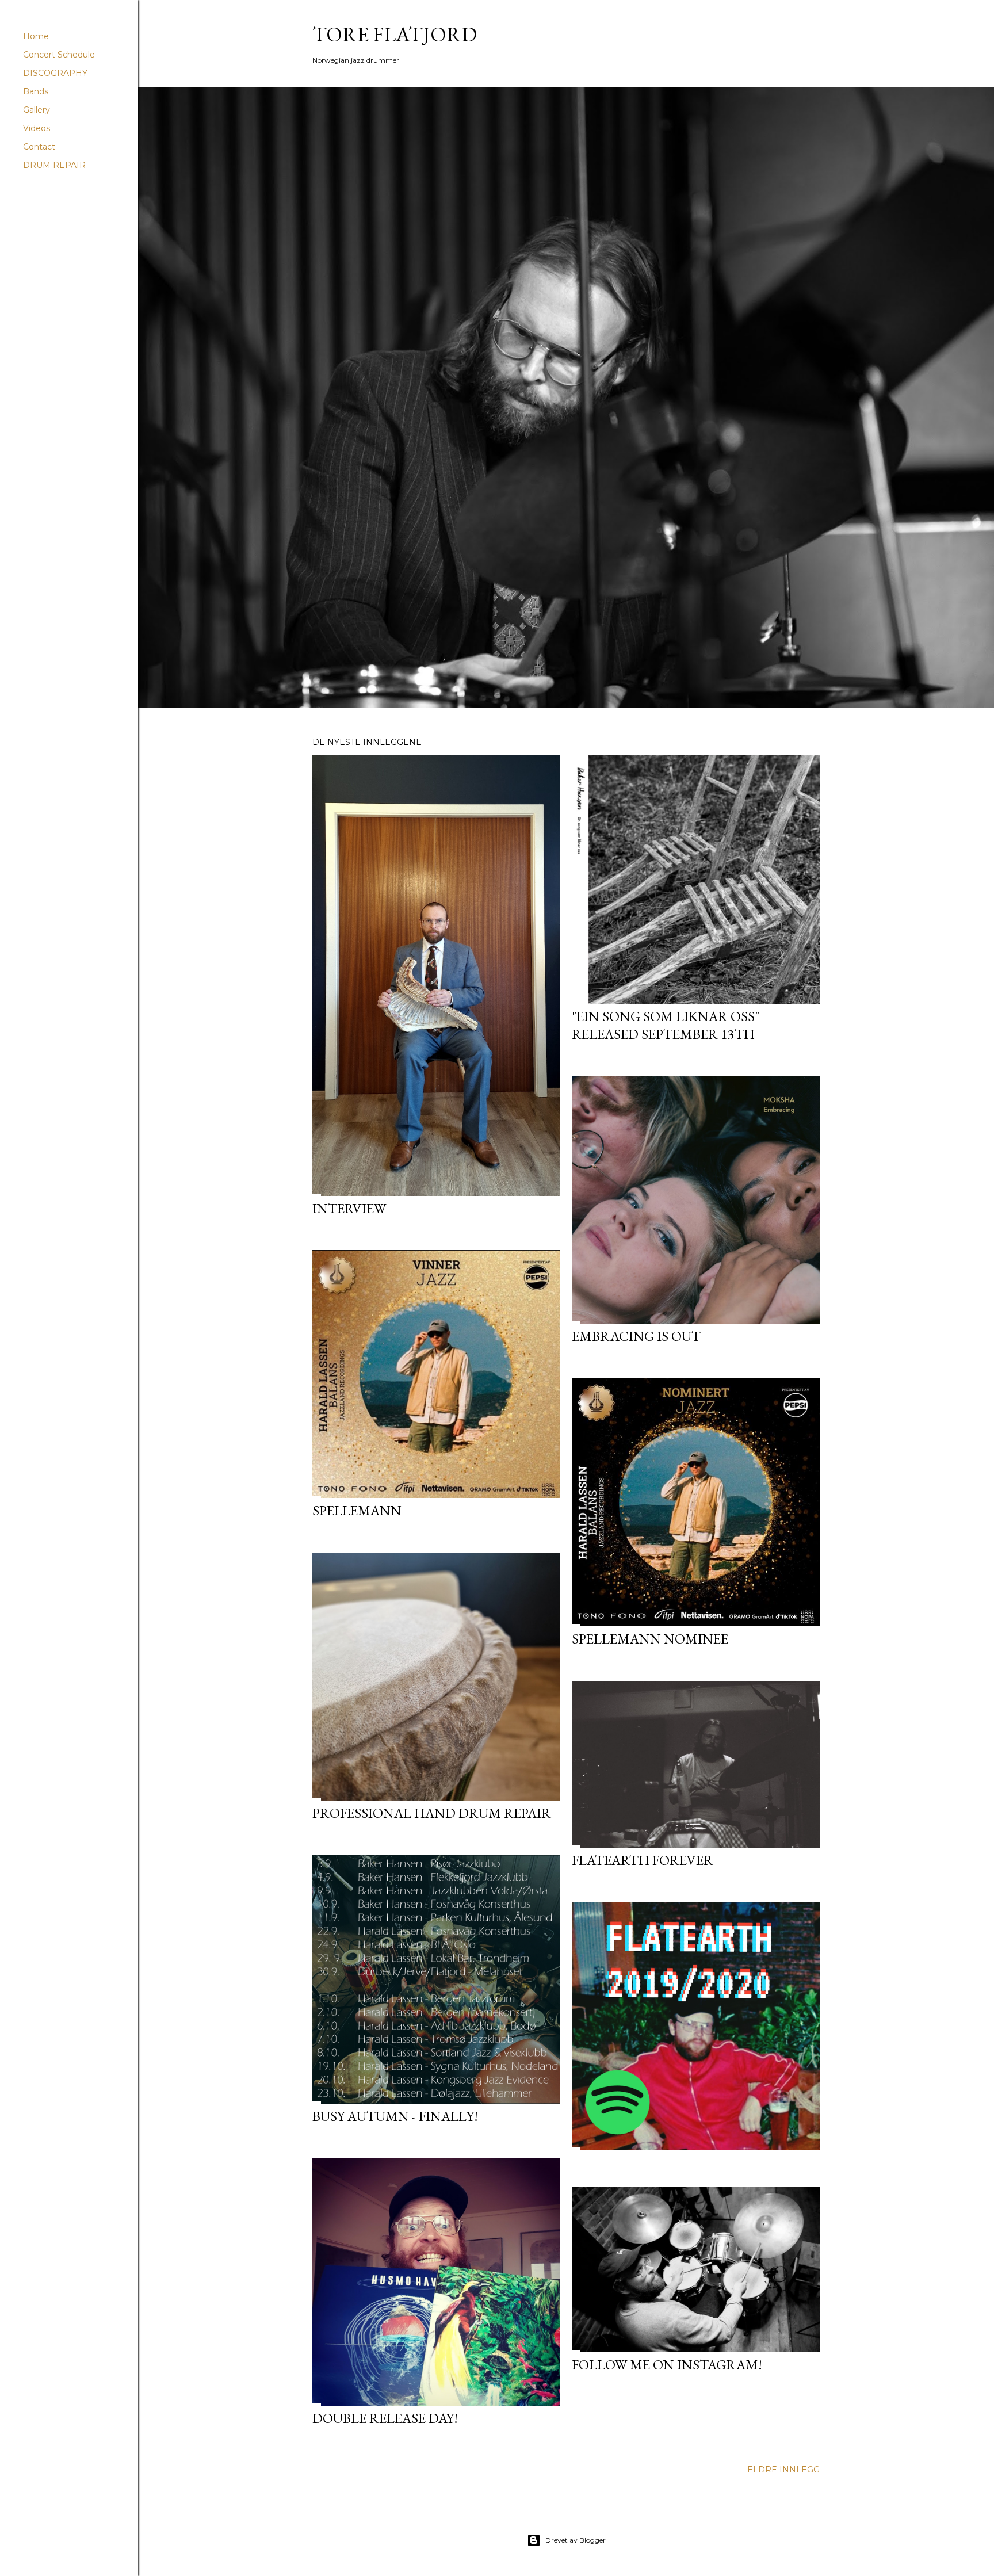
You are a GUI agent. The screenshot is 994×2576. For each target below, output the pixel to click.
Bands (36, 91)
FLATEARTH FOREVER (643, 1860)
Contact (39, 147)
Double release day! (385, 2418)
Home (36, 36)
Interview (349, 1208)
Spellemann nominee (650, 1639)
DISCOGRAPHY (55, 73)
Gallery (37, 110)
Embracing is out (636, 1336)
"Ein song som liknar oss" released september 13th (666, 1025)
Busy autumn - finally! (395, 2116)
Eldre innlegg (783, 2470)
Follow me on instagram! (667, 2365)
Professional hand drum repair (432, 1813)
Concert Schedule (59, 55)
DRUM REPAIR (54, 165)
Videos (37, 128)
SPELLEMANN (357, 1510)
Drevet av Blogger (576, 2540)
